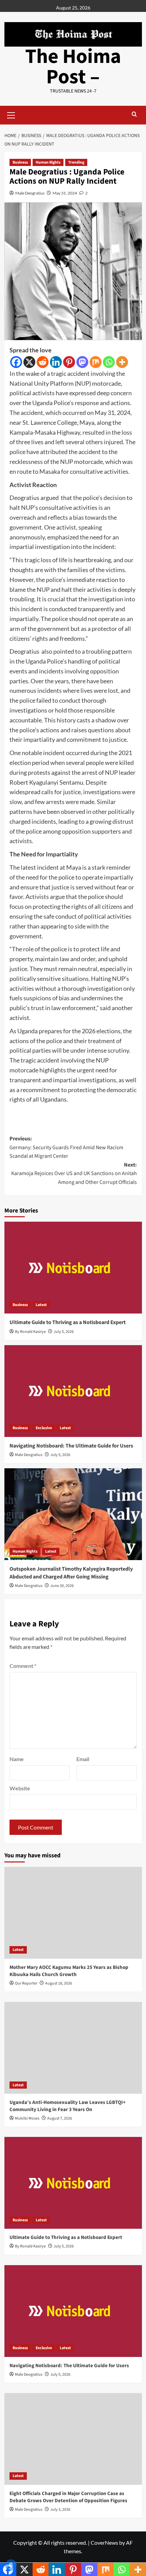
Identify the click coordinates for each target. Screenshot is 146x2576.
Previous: (66, 1147)
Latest (41, 1305)
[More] (122, 362)
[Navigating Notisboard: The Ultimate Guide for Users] (73, 1391)
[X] (29, 362)
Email (83, 1759)
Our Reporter (26, 1983)
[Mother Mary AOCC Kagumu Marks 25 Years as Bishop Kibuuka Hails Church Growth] (73, 1913)
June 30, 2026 (62, 1586)
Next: (74, 1174)
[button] (11, 114)
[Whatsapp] (109, 362)
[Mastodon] (82, 362)
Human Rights (48, 162)
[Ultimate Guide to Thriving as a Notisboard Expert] (73, 1268)
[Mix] (96, 362)
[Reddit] (43, 362)
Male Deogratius (30, 193)
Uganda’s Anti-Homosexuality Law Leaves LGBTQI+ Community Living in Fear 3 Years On (68, 2106)
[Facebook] (16, 362)
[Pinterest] (69, 362)
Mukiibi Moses (27, 2118)
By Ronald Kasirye (30, 1332)
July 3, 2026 (60, 2510)
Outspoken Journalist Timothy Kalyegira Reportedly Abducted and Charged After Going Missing (71, 1573)
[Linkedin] (56, 362)
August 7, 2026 (60, 2118)
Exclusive (44, 1428)
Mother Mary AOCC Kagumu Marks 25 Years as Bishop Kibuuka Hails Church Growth (69, 1971)
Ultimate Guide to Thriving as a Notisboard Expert (68, 1322)
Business (20, 162)
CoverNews (104, 2542)
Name (17, 1759)
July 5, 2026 (64, 1332)
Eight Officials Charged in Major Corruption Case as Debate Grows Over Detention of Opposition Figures (68, 2497)
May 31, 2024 (65, 193)
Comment (23, 1666)
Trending (76, 162)
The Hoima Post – (73, 67)
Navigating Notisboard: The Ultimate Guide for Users (71, 1446)
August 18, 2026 (59, 1983)
